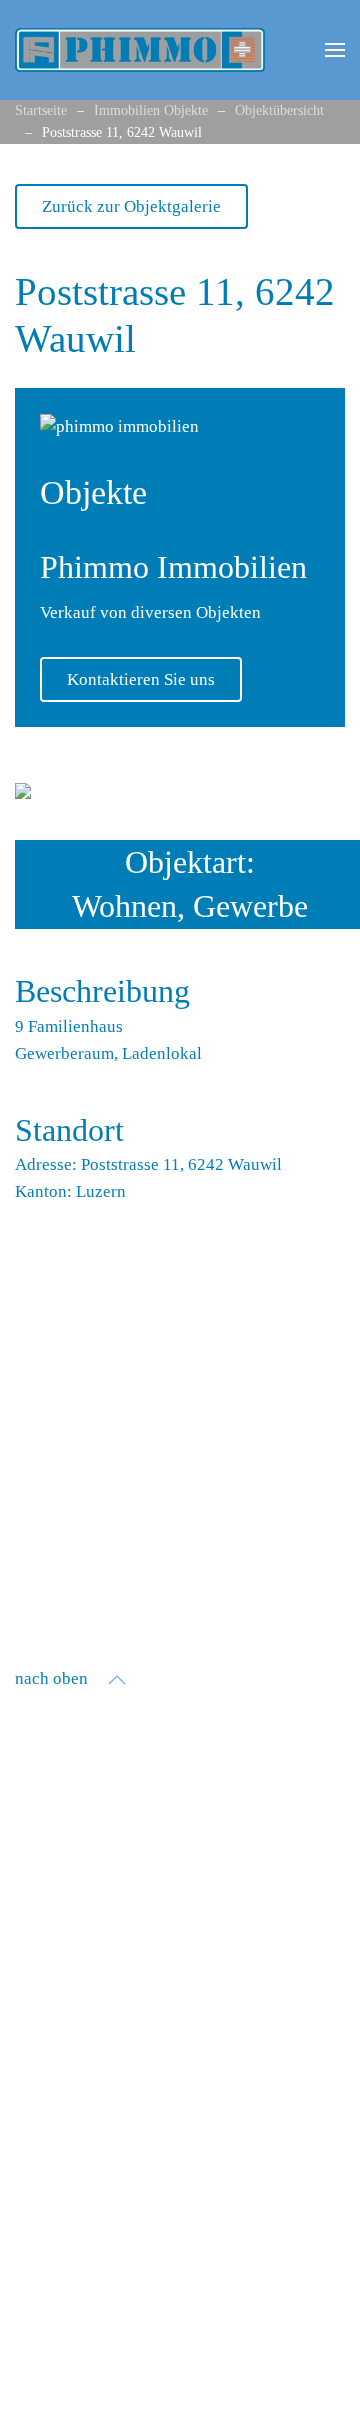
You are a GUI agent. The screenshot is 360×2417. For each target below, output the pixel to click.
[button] (335, 50)
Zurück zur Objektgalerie (131, 206)
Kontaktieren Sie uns (141, 679)
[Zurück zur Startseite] (140, 50)
